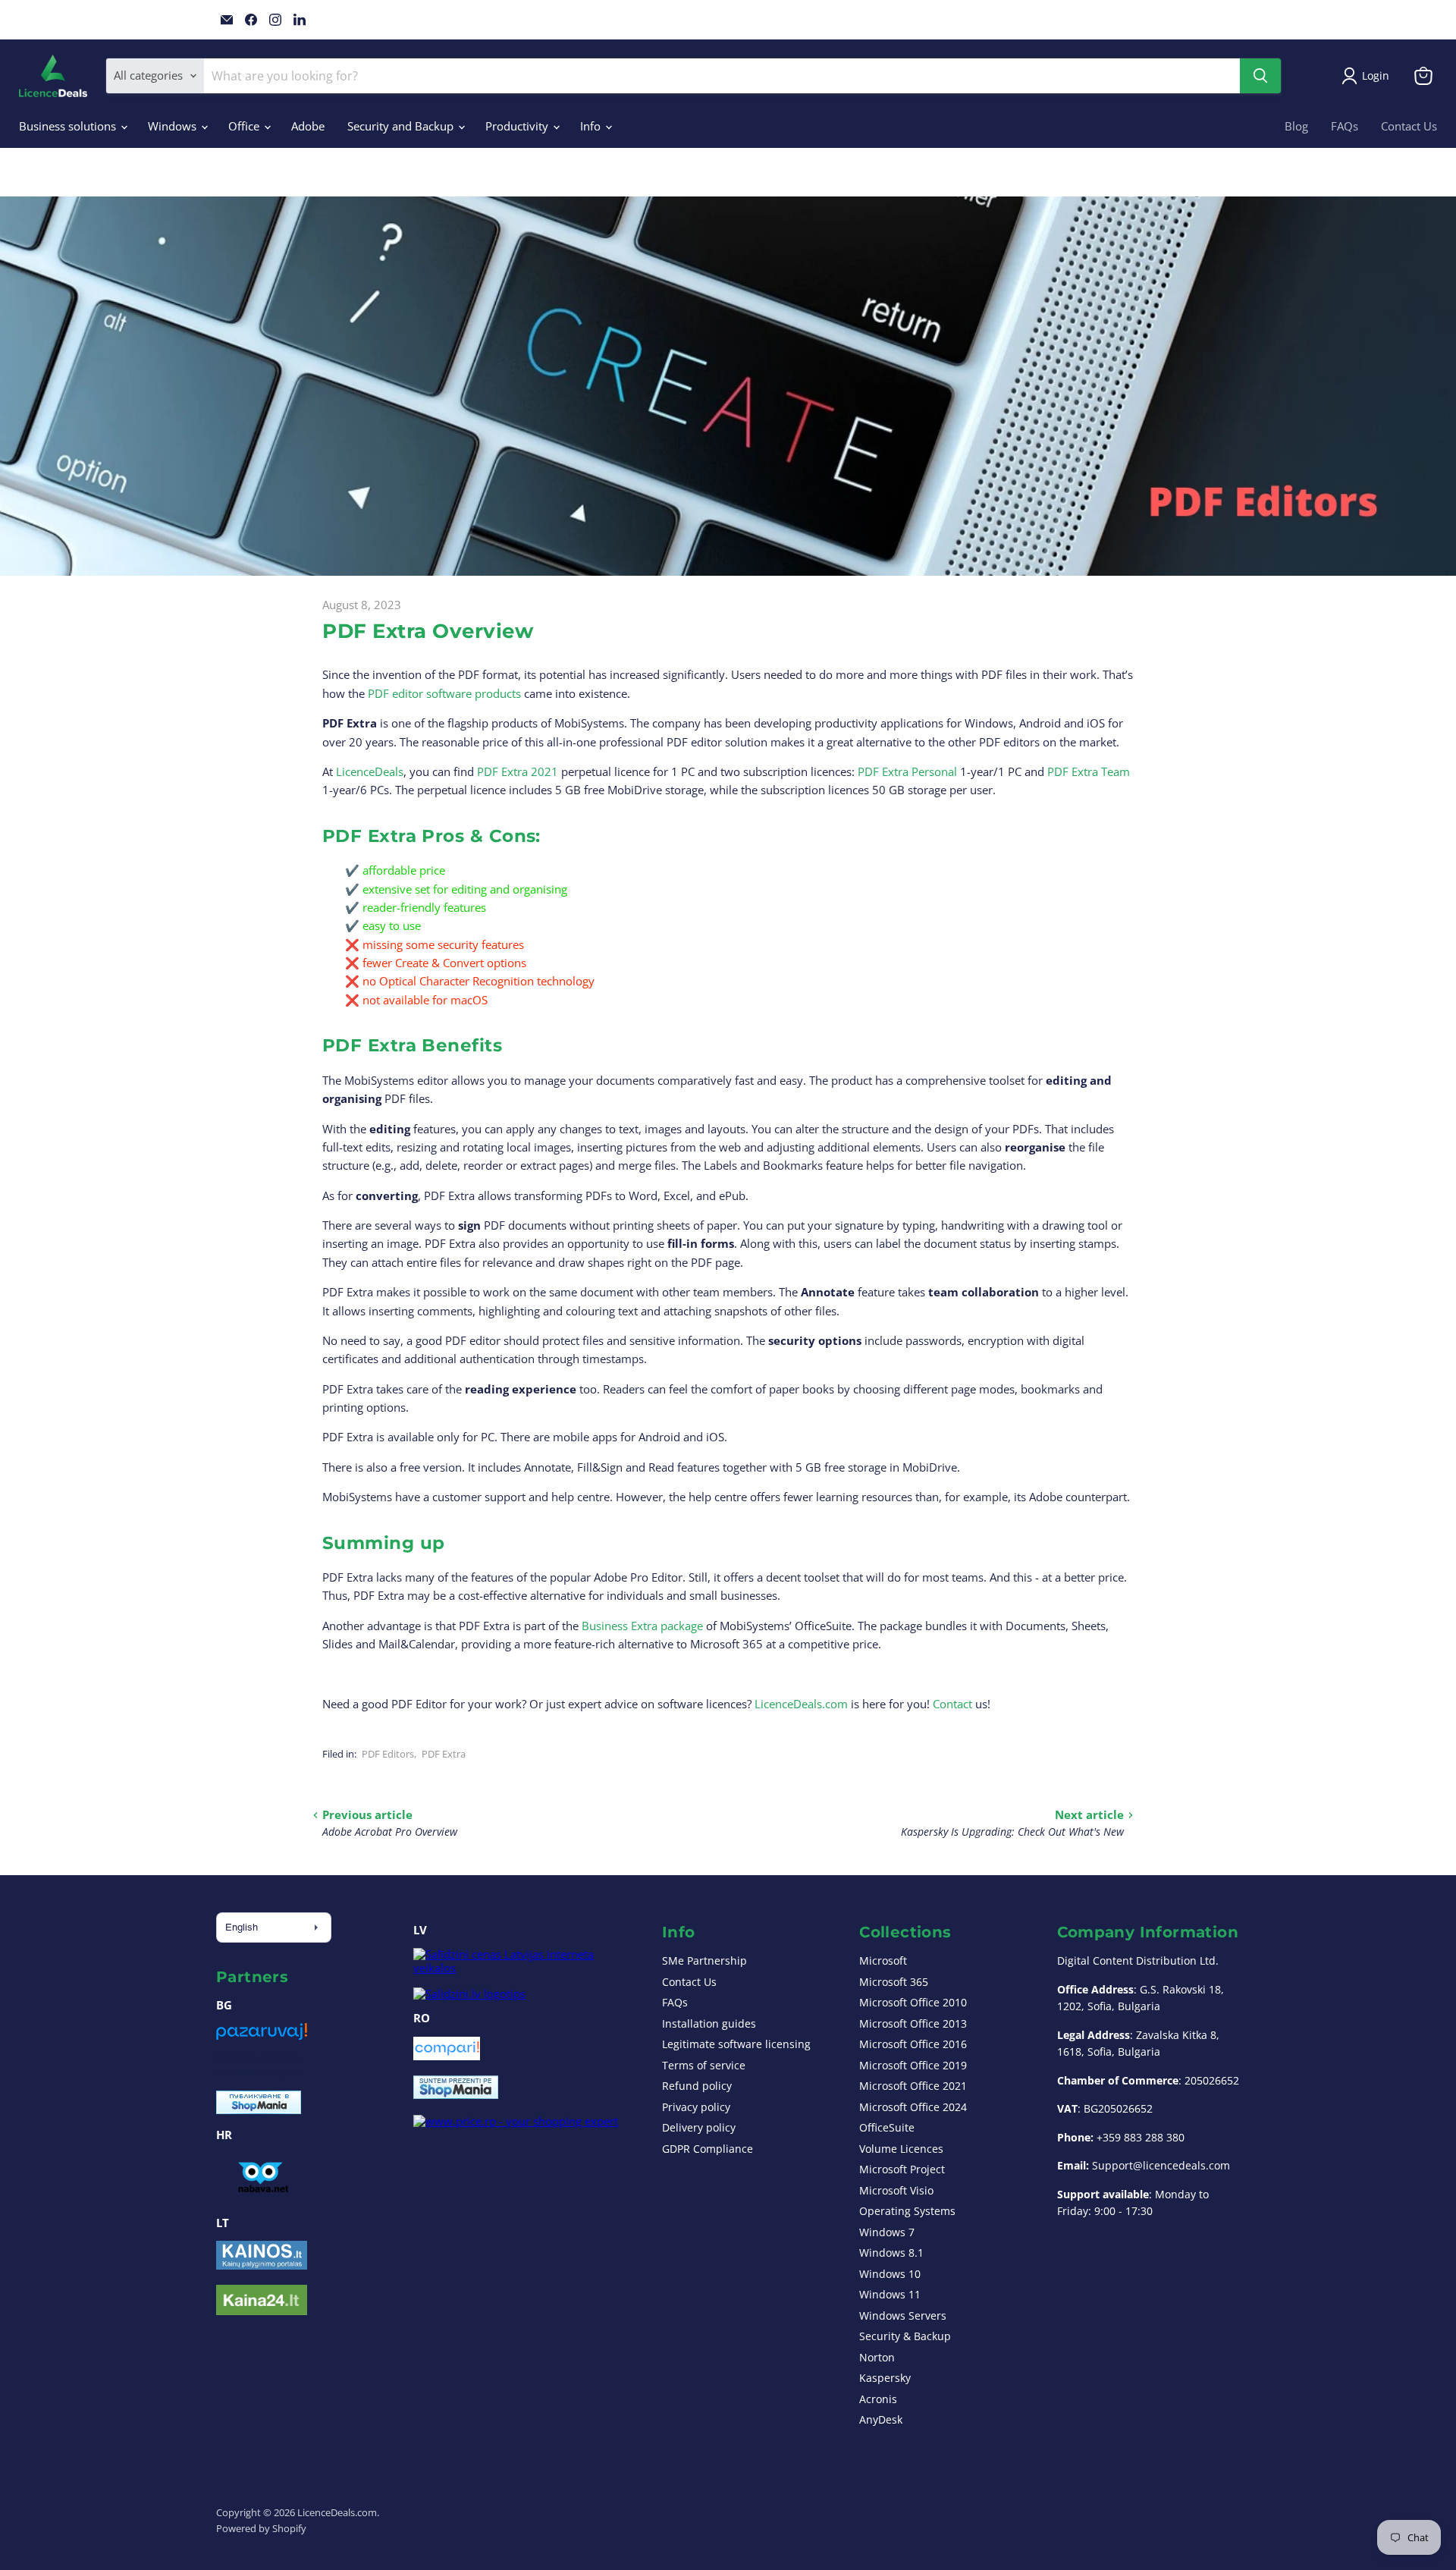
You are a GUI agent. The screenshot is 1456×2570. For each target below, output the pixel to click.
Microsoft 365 (894, 1982)
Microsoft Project (902, 2169)
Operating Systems (907, 2211)
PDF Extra (444, 1754)
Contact (952, 1704)
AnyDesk (881, 2419)
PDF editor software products (444, 693)
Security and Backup (402, 126)
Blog (1296, 126)
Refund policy (697, 2086)
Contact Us (1409, 126)
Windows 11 (890, 2294)
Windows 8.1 (891, 2253)
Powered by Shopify (261, 2528)
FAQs (1345, 126)
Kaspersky (885, 2378)
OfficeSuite (887, 2127)
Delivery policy (699, 2127)
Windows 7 (887, 2232)
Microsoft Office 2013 (913, 2023)
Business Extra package (642, 1626)
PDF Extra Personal (907, 771)
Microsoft (883, 1960)
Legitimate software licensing (736, 2044)
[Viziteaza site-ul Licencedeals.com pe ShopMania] (456, 2094)
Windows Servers (903, 2316)
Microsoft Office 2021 (913, 2086)
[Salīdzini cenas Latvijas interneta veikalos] (523, 1968)
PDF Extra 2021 (518, 771)
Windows (174, 126)
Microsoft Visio (896, 2190)
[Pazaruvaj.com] (262, 2037)
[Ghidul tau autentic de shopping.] (447, 2056)
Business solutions (69, 126)
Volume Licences (901, 2149)
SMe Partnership (704, 1960)
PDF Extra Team (1089, 771)
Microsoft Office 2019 (913, 2065)
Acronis (878, 2399)
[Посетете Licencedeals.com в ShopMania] (259, 2110)
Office (245, 126)
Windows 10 (890, 2274)
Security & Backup (905, 2336)
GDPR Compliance (708, 2149)
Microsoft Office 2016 (913, 2044)
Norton (877, 2357)
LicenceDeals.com (801, 1704)
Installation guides (709, 2023)
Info (592, 126)
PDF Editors (388, 1754)
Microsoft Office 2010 (913, 2002)
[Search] (1260, 76)
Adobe (308, 126)
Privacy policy (696, 2107)
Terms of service (704, 2065)
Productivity (518, 126)
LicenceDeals (370, 771)
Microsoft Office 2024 (913, 2107)
